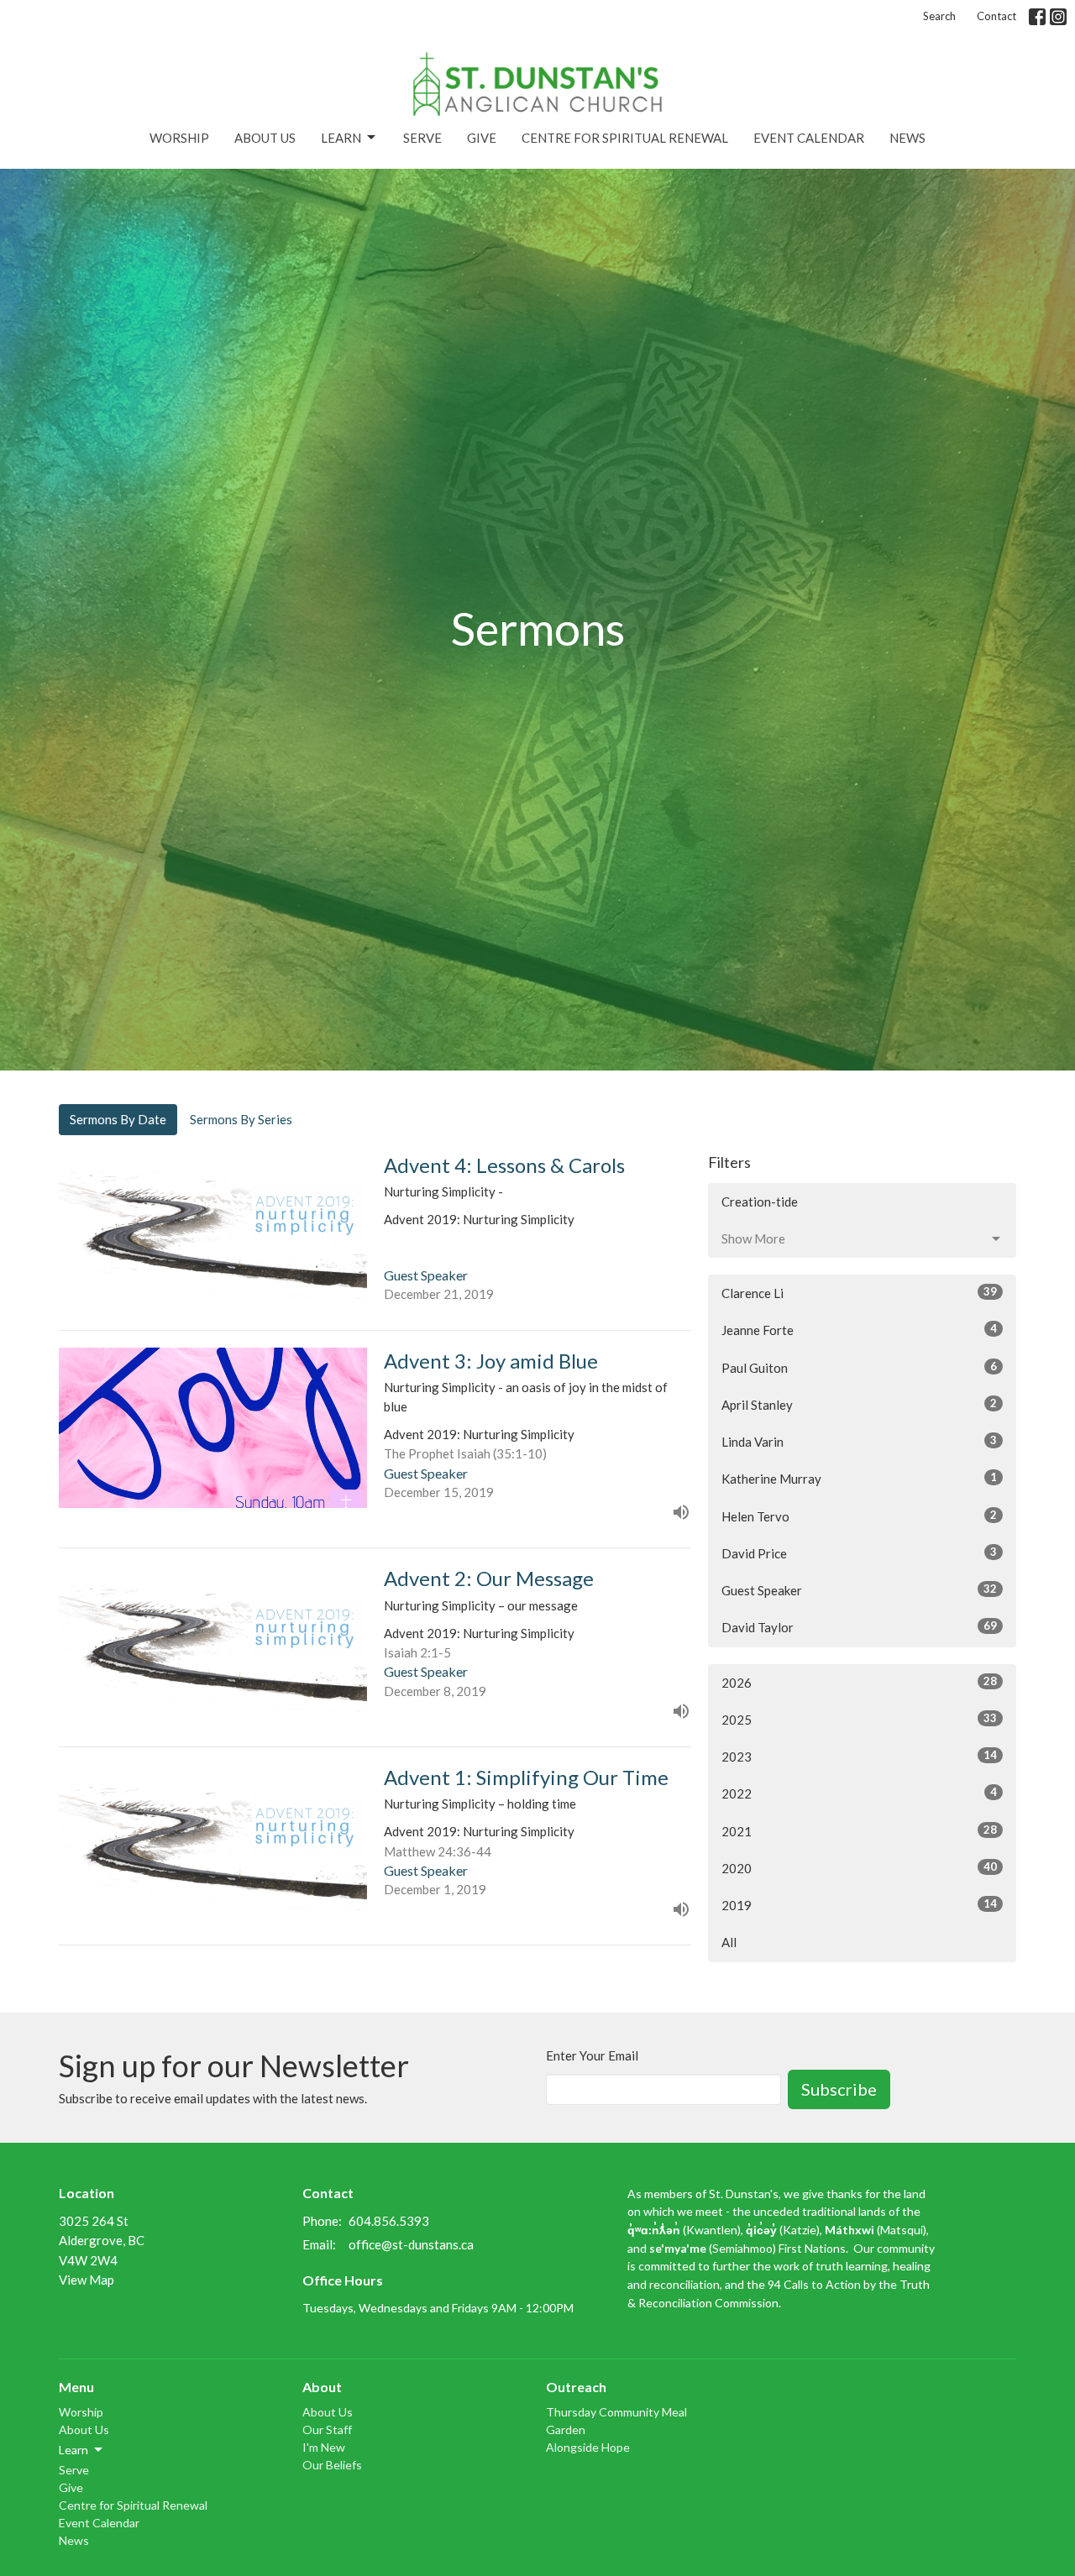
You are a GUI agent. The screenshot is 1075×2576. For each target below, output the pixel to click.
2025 (859, 1719)
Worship (179, 138)
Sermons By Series (241, 1119)
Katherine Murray (859, 1478)
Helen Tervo (859, 1516)
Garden (566, 2429)
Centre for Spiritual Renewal (625, 138)
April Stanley (859, 1404)
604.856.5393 (389, 2221)
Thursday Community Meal (616, 2412)
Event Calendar (809, 138)
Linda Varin (859, 1441)
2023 (859, 1756)
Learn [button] (73, 2450)
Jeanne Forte (859, 1330)
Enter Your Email (592, 2055)
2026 (859, 1682)
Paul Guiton (859, 1367)
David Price (859, 1553)
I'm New (324, 2447)
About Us (265, 138)
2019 (859, 1905)
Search (939, 16)
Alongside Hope (588, 2447)
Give (482, 138)
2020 (859, 1868)
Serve (422, 138)
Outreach (576, 2387)
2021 (859, 1831)
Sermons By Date (118, 1119)
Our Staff (327, 2429)
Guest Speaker (859, 1590)
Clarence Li (859, 1293)
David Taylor (859, 1627)
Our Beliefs (332, 2465)
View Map (87, 2280)
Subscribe (839, 2089)
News (907, 138)
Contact (996, 16)
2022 (859, 1793)
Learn (341, 138)
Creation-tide (760, 1202)
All (729, 1942)
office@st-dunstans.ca (411, 2244)
